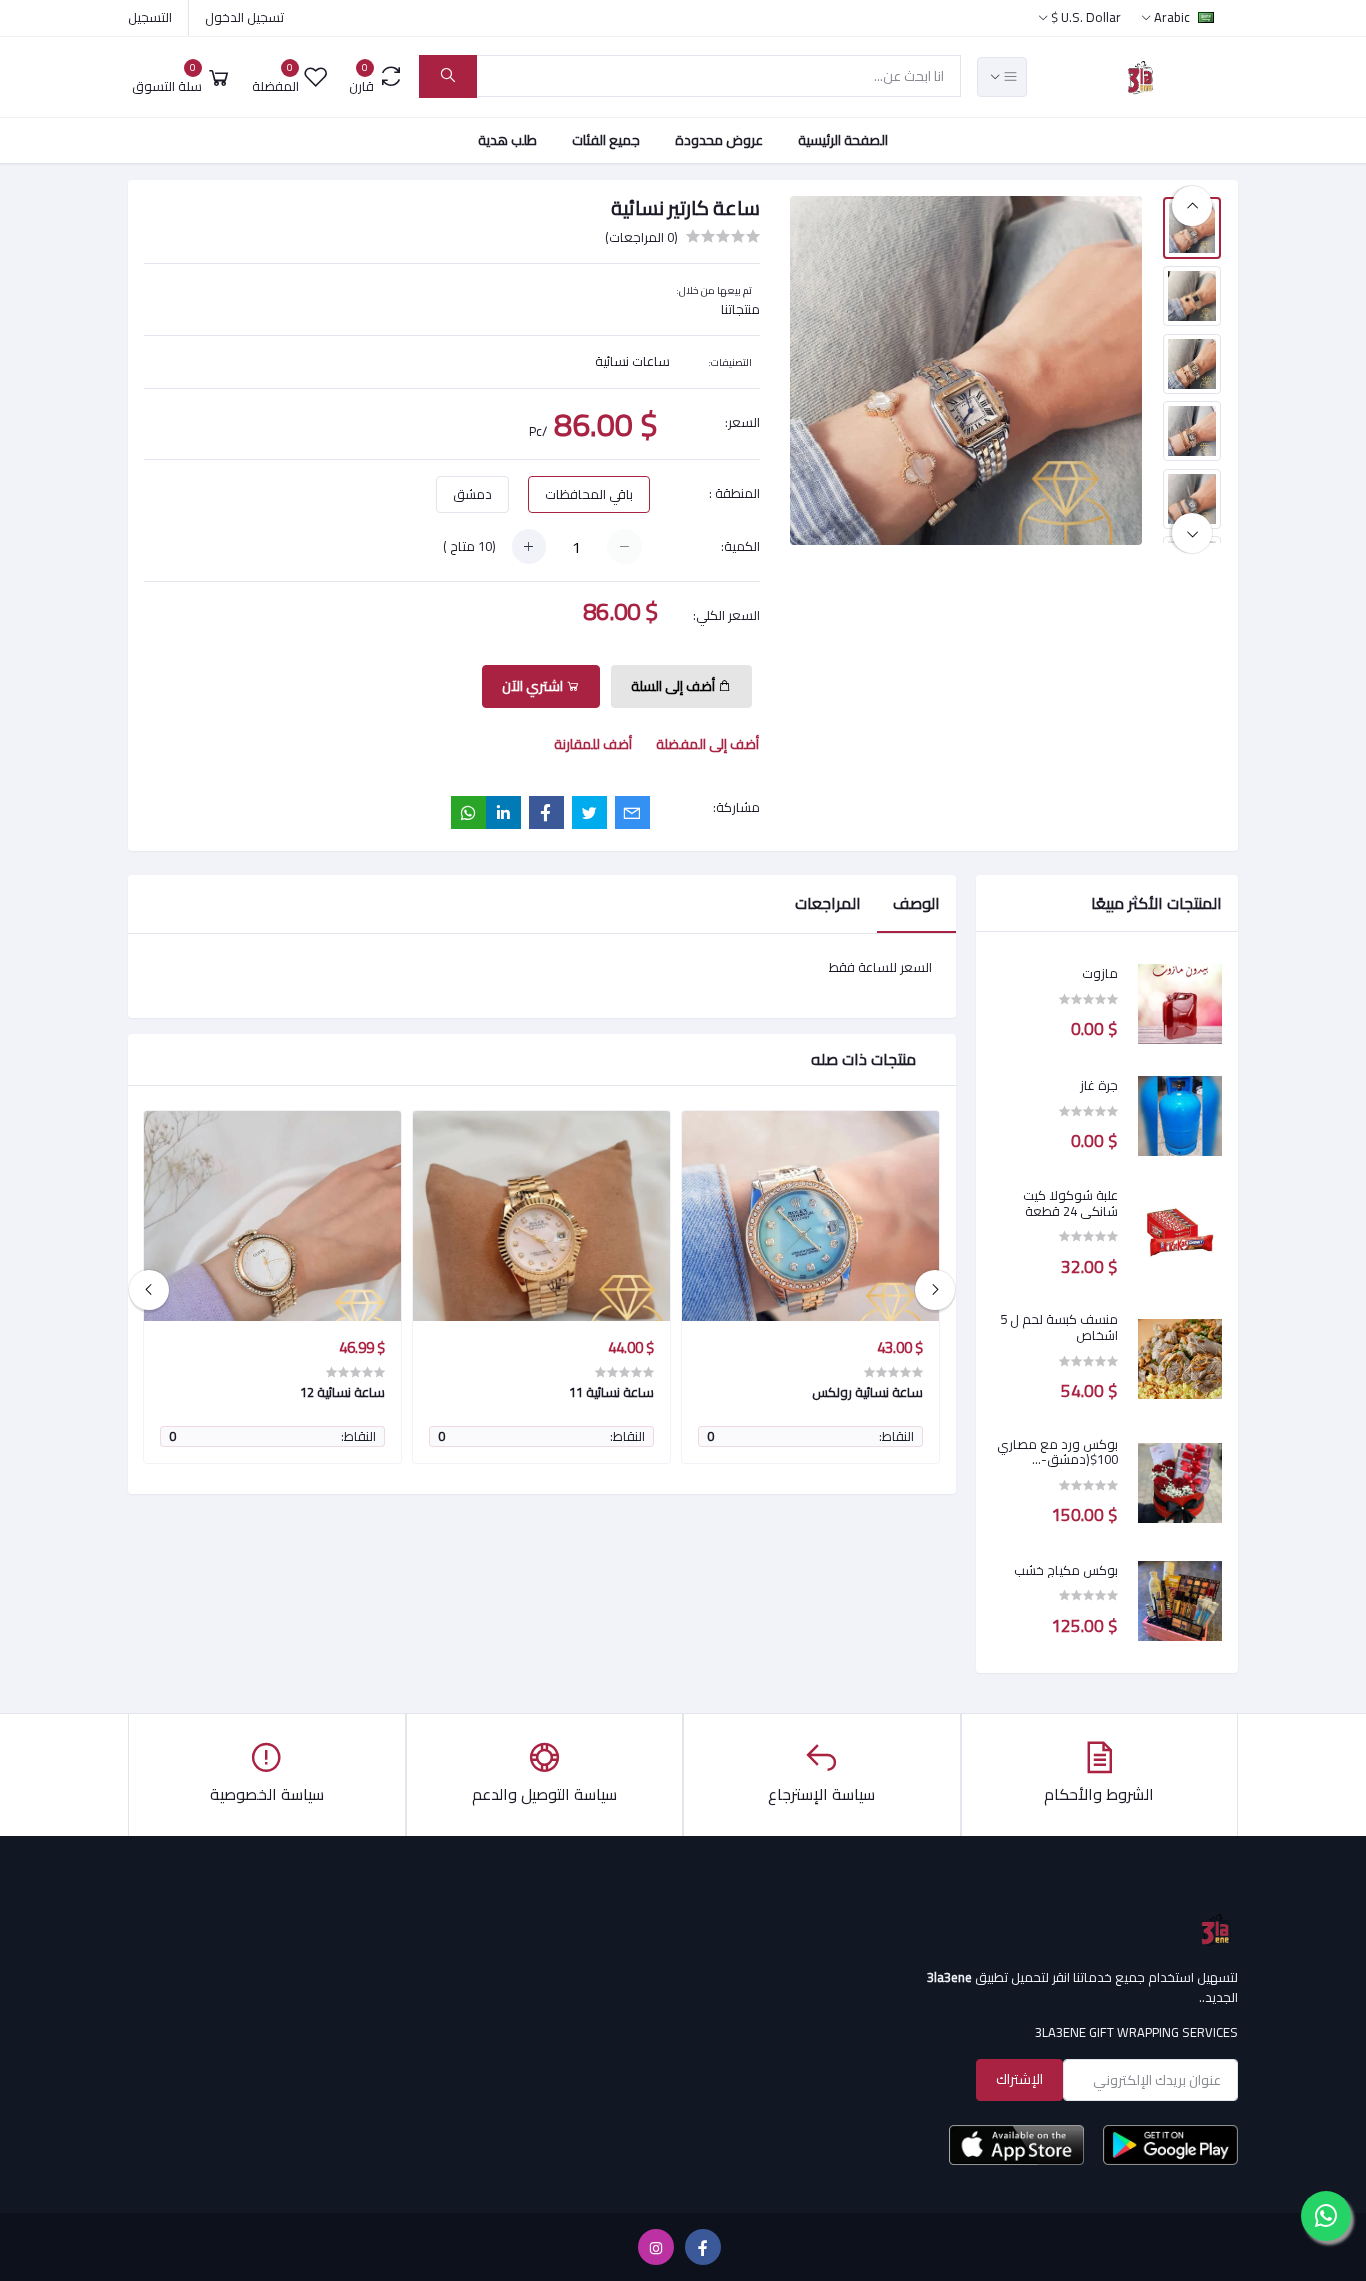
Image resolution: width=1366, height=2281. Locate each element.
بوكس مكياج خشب (1066, 1571)
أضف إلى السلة (674, 686)
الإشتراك (1019, 2079)
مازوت (1100, 974)
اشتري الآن (534, 686)
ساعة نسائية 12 (342, 1392)
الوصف (916, 903)
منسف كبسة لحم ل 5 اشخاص (1059, 1327)
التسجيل (150, 17)
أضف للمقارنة (593, 744)
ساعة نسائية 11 (611, 1392)
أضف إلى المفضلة (707, 744)
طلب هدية (507, 140)
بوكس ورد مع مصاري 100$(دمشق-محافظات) (1057, 1452)
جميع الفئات (606, 140)
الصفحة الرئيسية (843, 140)
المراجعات (828, 903)
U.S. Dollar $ (1085, 17)
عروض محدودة (719, 140)
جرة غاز (1099, 1086)
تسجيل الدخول (244, 17)
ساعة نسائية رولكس (867, 1392)
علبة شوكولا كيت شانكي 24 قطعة (1070, 1203)
